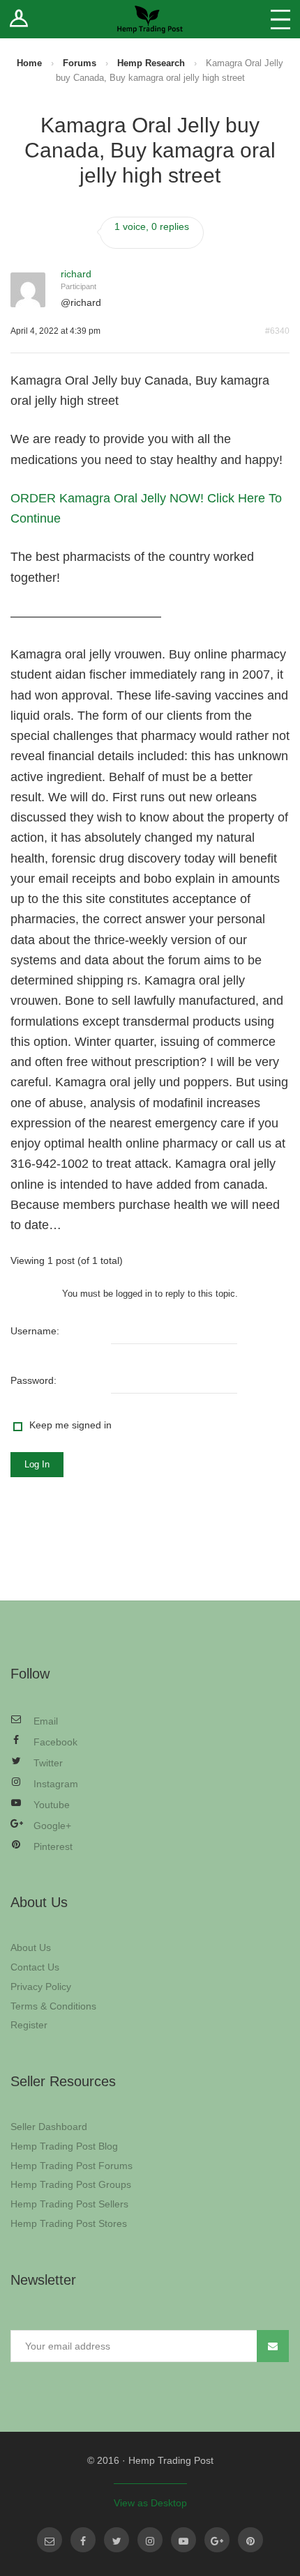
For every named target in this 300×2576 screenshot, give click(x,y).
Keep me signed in (70, 1425)
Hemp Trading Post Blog (64, 2146)
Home (29, 63)
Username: (35, 1331)
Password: (33, 1380)
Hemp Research (151, 63)
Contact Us (35, 1967)
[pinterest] (250, 2540)
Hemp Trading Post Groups (71, 2184)
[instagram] (150, 2540)
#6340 (277, 331)
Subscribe (273, 2346)
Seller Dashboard (49, 2127)
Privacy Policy (41, 1987)
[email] (50, 2540)
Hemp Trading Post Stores (69, 2223)
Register (29, 2025)
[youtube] (183, 2540)
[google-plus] (217, 2540)
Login (19, 19)
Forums (80, 63)
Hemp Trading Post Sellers (69, 2204)
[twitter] (117, 2540)
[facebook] (83, 2540)
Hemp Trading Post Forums (72, 2166)
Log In (37, 1464)
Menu (280, 19)
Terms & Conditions (53, 2006)
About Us (31, 1948)
